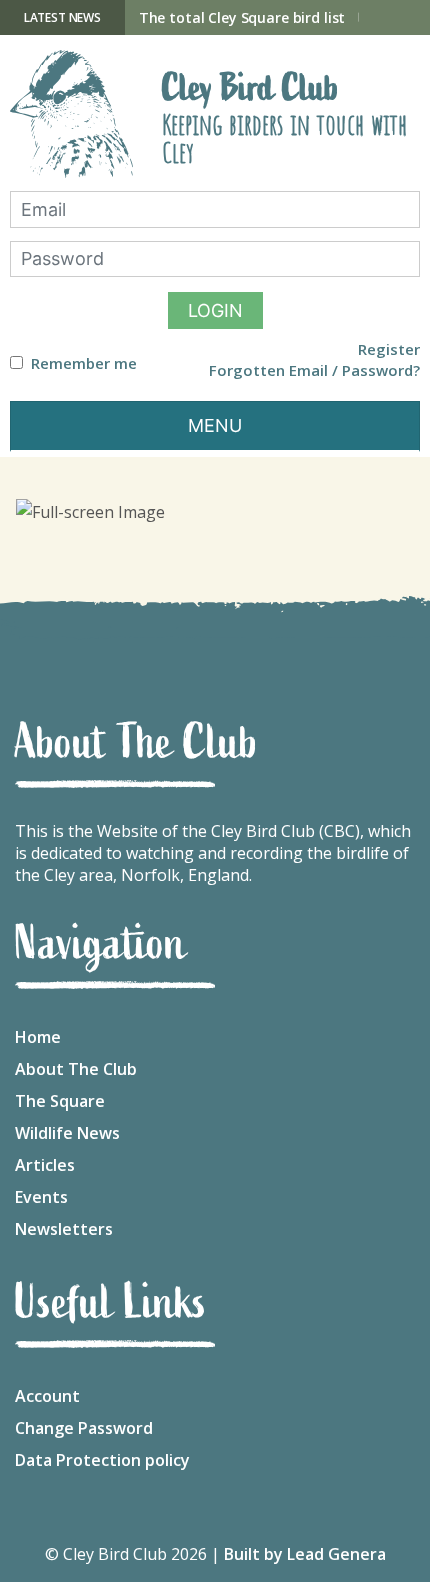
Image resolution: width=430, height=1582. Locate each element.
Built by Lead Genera (305, 1554)
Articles (45, 1165)
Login (215, 310)
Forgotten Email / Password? (314, 370)
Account (47, 1396)
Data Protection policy (102, 1460)
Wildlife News (67, 1133)
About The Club (76, 1069)
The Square (60, 1101)
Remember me (84, 363)
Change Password (84, 1428)
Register (389, 349)
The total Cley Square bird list (242, 17)
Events (41, 1197)
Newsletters (64, 1229)
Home (38, 1037)
